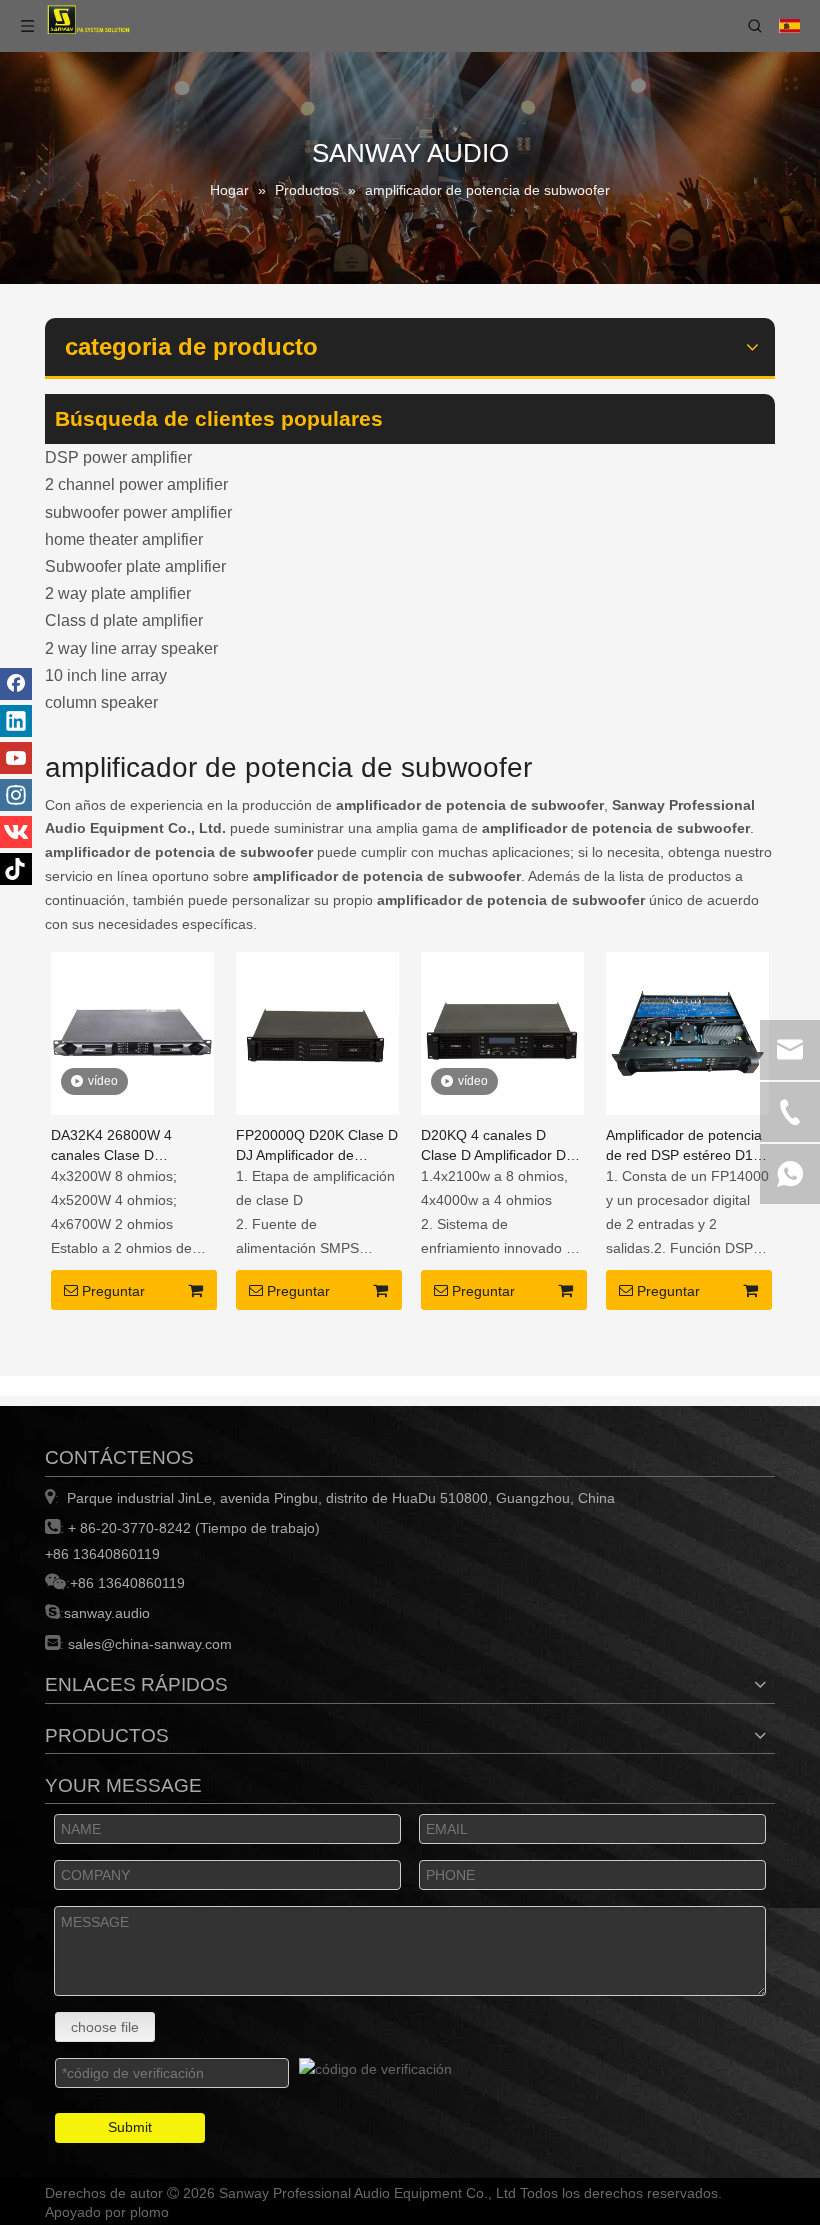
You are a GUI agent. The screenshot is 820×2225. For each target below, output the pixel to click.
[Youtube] (16, 758)
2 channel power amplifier (136, 484)
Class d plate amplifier (124, 620)
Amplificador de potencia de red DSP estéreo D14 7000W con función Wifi (684, 1146)
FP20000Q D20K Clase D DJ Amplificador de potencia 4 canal (317, 1146)
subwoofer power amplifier (138, 512)
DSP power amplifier (118, 457)
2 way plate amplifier (118, 593)
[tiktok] (16, 869)
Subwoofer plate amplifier (135, 566)
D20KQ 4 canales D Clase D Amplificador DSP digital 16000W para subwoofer (502, 1146)
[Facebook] (16, 684)
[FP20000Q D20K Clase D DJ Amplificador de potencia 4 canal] (317, 1032)
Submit (130, 2127)
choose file (105, 2027)
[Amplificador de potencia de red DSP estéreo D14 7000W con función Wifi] (687, 1032)
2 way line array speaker (131, 648)
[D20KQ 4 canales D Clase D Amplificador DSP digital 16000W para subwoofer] (502, 1032)
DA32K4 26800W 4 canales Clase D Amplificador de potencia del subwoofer (129, 1146)
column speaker (101, 702)
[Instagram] (16, 795)
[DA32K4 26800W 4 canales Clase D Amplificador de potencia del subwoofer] (132, 1032)
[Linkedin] (16, 721)
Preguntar (113, 1291)
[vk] (16, 832)
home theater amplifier (124, 539)
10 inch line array (106, 675)
